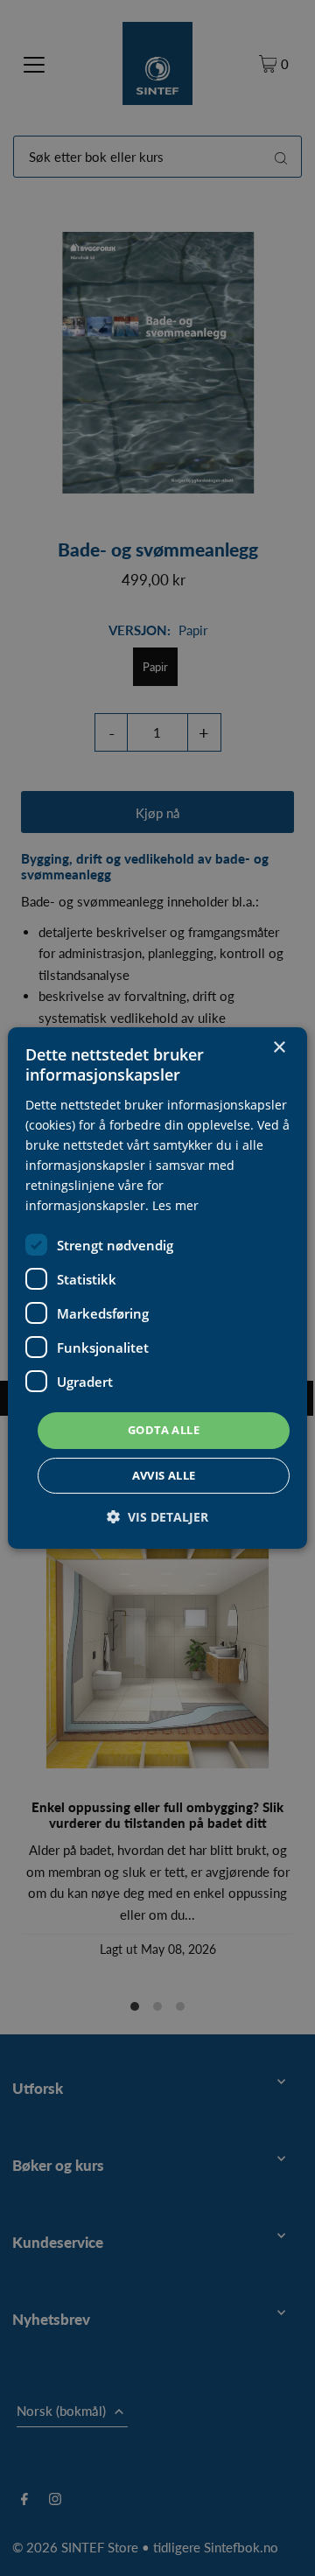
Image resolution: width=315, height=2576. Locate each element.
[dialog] (157, 1288)
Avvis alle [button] (164, 1475)
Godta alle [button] (164, 1430)
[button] (157, 1517)
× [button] (279, 1048)
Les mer (175, 1205)
